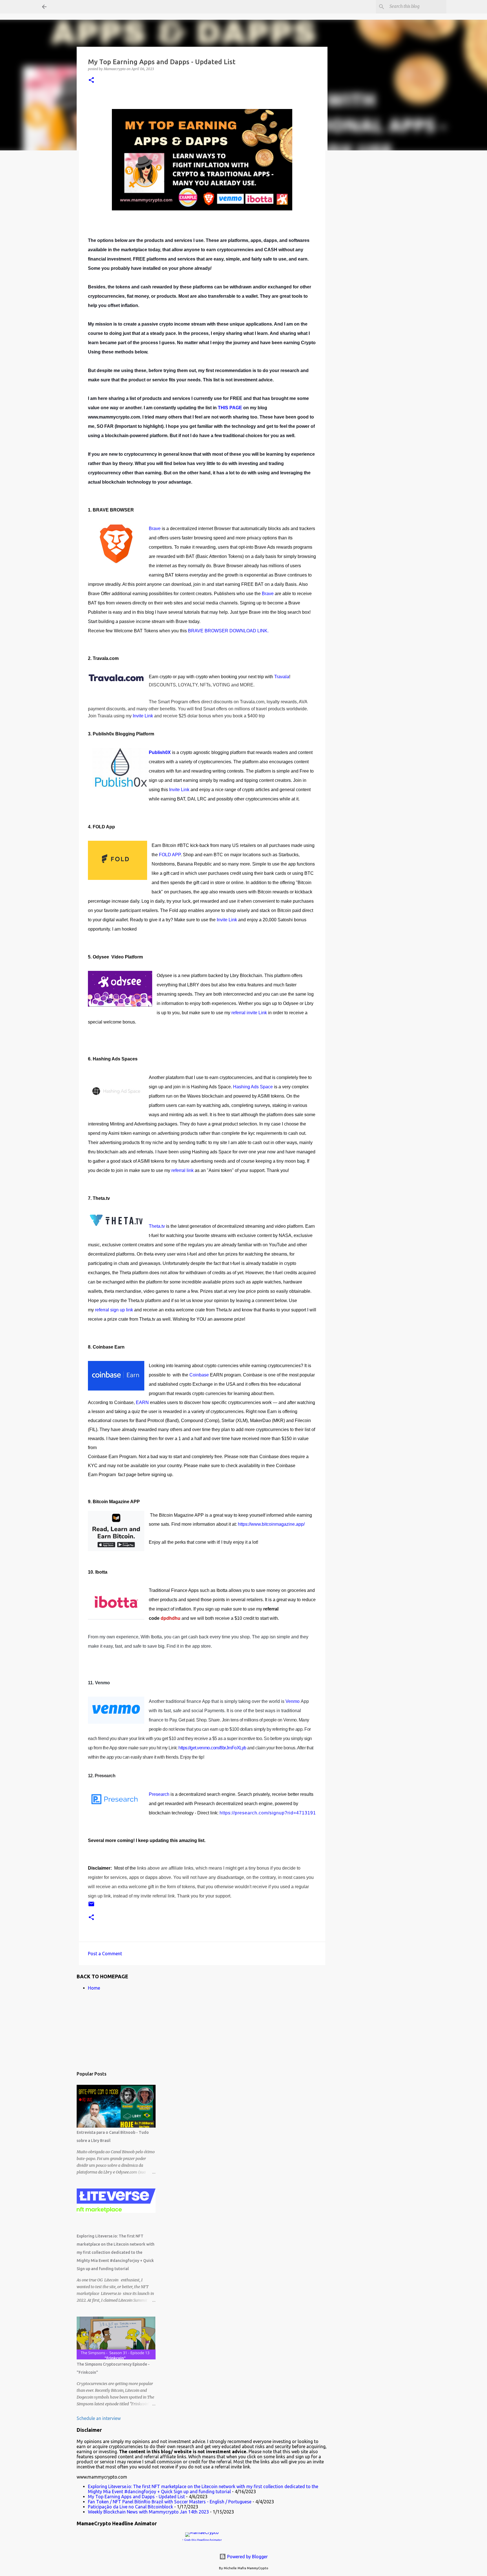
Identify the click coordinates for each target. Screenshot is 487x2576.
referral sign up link (114, 1310)
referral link (182, 1170)
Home (94, 1988)
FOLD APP (170, 855)
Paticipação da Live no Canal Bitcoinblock (130, 2507)
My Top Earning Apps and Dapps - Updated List (136, 2497)
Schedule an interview (99, 2418)
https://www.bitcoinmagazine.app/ (271, 1524)
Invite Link (143, 716)
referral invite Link (250, 1013)
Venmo (293, 1701)
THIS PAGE (230, 408)
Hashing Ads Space (253, 1087)
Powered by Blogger (247, 2557)
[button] (91, 80)
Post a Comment (105, 1954)
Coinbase (199, 1375)
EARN (142, 1402)
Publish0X (160, 752)
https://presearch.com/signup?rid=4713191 (268, 1813)
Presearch (159, 1794)
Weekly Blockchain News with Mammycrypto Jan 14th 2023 (148, 2512)
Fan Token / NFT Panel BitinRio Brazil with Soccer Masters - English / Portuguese (170, 2502)
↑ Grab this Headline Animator (202, 2540)
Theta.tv (157, 1226)
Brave (155, 529)
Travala (282, 677)
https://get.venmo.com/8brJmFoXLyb (212, 1748)
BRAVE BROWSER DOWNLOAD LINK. (228, 631)
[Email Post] (91, 1906)
